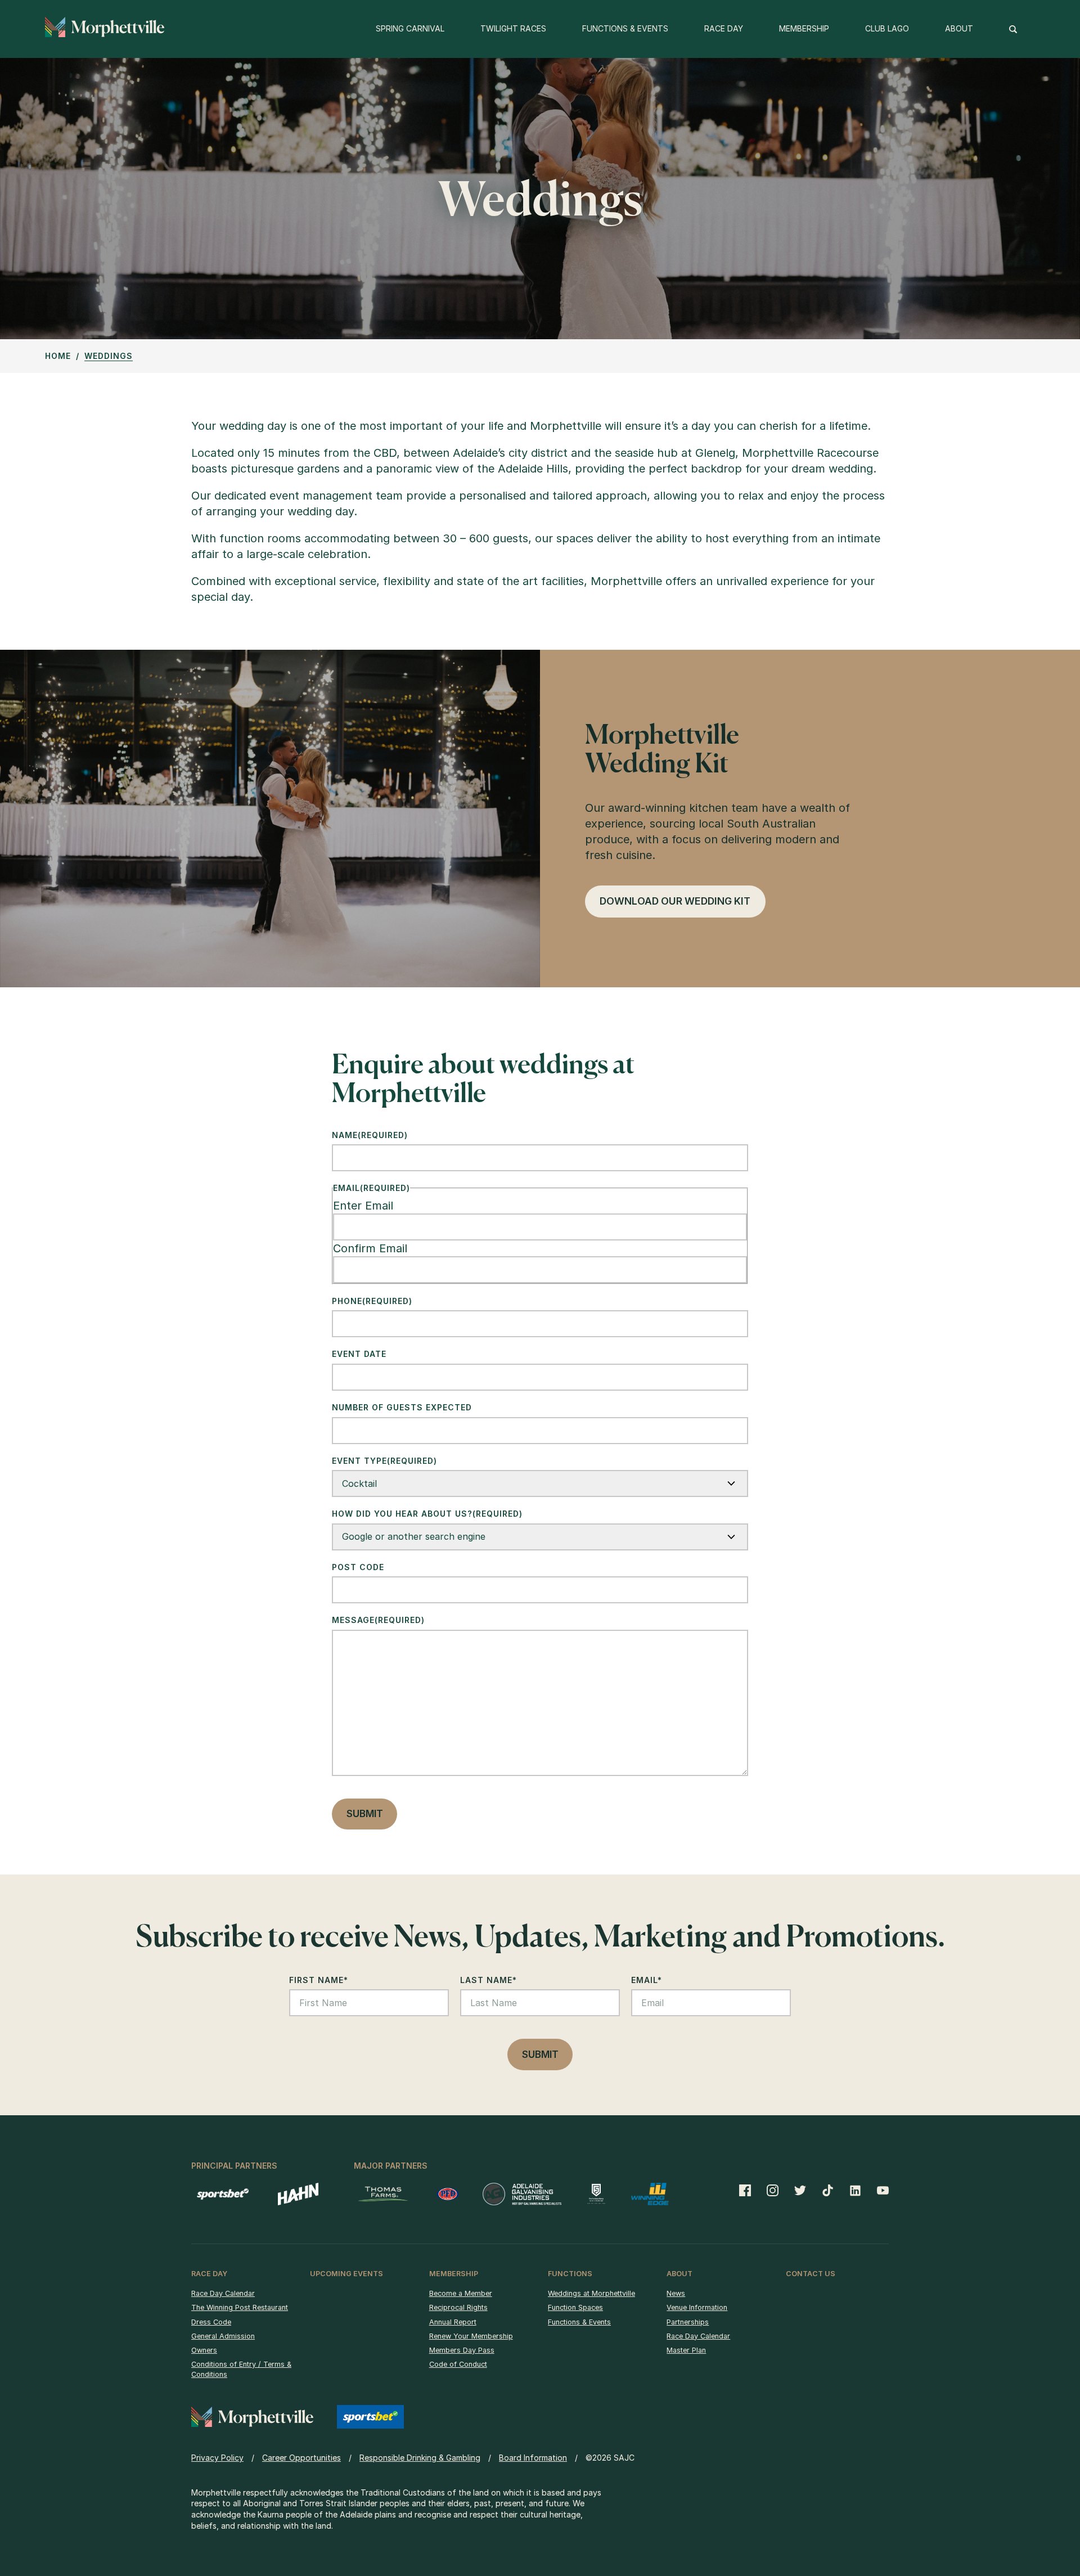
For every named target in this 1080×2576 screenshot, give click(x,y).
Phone (372, 1301)
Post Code (358, 1567)
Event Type (384, 1461)
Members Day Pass (462, 2350)
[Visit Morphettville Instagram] (773, 2190)
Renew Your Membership (471, 2336)
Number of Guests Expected (402, 1407)
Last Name (489, 1980)
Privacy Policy (217, 2458)
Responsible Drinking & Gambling (420, 2458)
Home (58, 356)
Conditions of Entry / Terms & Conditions (241, 2369)
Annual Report (453, 2322)
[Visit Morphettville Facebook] (749, 2190)
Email (647, 1980)
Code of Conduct (458, 2364)
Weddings (109, 356)
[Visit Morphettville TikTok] (828, 2190)
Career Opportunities (301, 2458)
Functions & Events (579, 2322)
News (676, 2293)
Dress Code (211, 2322)
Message (378, 1620)
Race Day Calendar (223, 2293)
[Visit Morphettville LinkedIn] (855, 2190)
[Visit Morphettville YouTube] (879, 2190)
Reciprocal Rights (458, 2307)
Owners (204, 2350)
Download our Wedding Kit (675, 901)
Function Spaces (575, 2307)
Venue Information (697, 2307)
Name (370, 1135)
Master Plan (686, 2350)
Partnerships (688, 2322)
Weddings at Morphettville (591, 2293)
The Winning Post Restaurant (240, 2307)
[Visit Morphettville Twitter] (800, 2190)
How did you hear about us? (427, 1514)
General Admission (223, 2336)
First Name (319, 1980)
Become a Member (461, 2293)
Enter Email (363, 1206)
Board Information (533, 2458)
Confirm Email (370, 1248)
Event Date (359, 1354)
